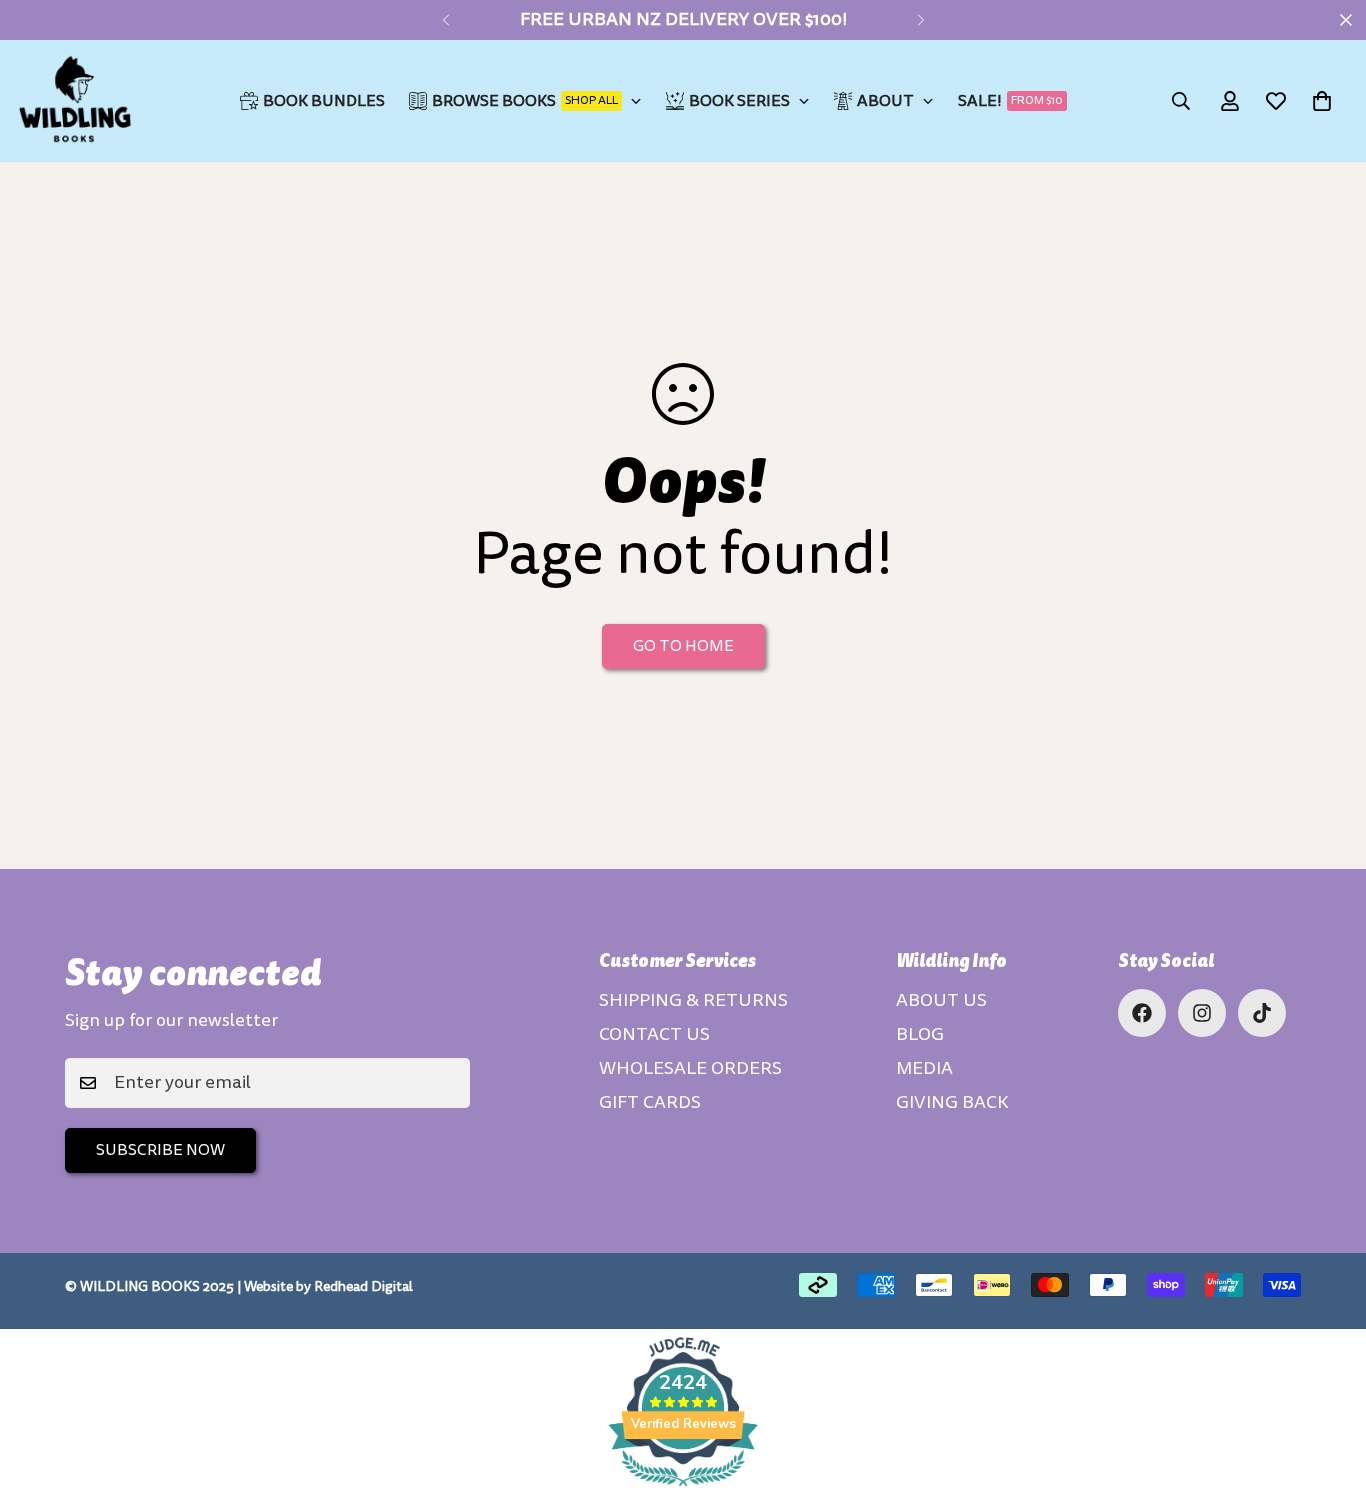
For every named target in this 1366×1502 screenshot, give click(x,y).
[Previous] (445, 20)
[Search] (1181, 101)
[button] (1322, 101)
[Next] (920, 20)
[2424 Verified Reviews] (683, 1489)
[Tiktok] (1262, 1013)
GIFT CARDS (650, 1102)
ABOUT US (941, 1000)
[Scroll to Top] (1327, 1393)
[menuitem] (312, 101)
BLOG (920, 1034)
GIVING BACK (952, 1102)
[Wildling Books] (75, 101)
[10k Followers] (1202, 1013)
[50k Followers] (1142, 1013)
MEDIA (924, 1068)
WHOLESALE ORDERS (690, 1068)
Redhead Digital (363, 1286)
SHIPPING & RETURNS (693, 1000)
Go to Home (683, 646)
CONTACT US (654, 1034)
